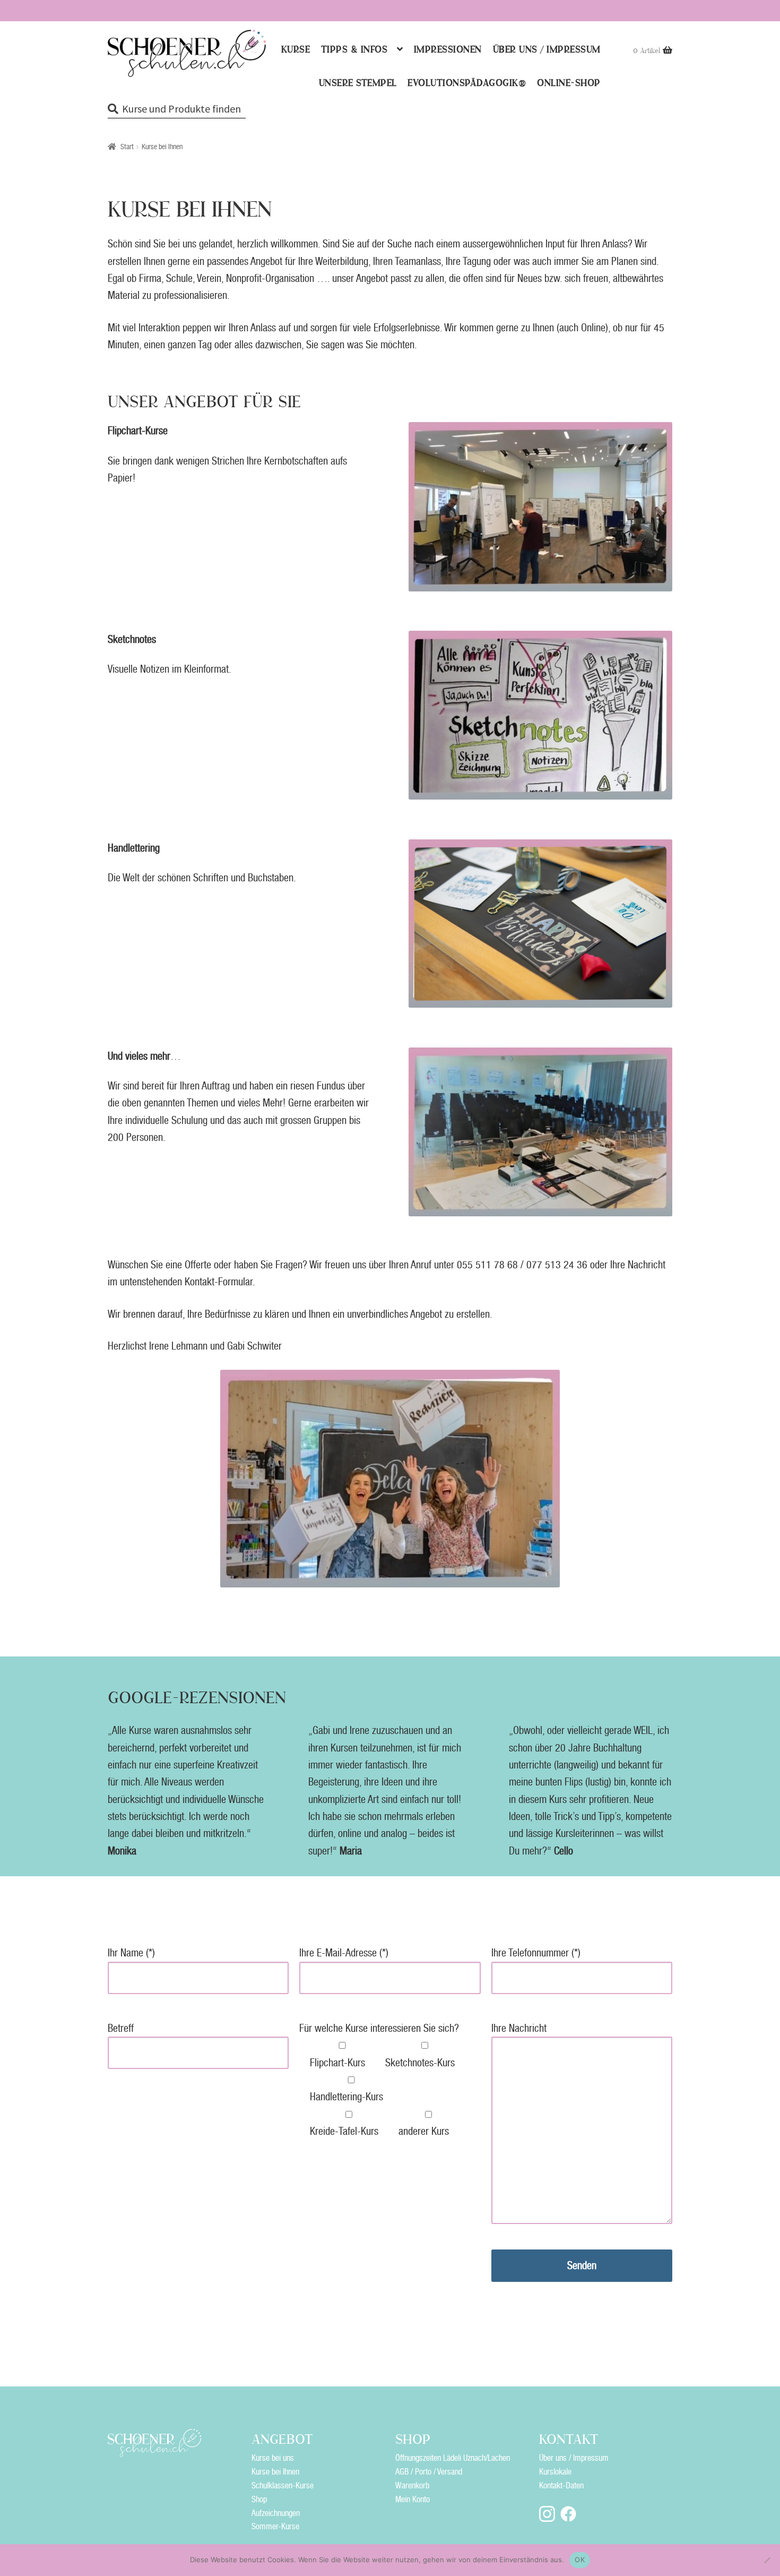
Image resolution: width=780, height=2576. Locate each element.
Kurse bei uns (273, 2458)
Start (127, 147)
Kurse (296, 50)
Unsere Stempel (358, 83)
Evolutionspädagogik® (467, 83)
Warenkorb (412, 2485)
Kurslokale (555, 2472)
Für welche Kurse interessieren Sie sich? (379, 2028)
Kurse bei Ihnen (275, 2472)
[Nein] (767, 2560)
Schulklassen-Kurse (283, 2485)
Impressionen (448, 50)
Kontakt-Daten (561, 2485)
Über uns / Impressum (547, 50)
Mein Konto (413, 2499)
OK (580, 2560)
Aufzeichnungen (276, 2513)
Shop (259, 2499)
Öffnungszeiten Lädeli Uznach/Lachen (453, 2458)
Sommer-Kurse (275, 2526)
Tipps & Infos (354, 50)
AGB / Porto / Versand (429, 2472)
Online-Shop (569, 83)
